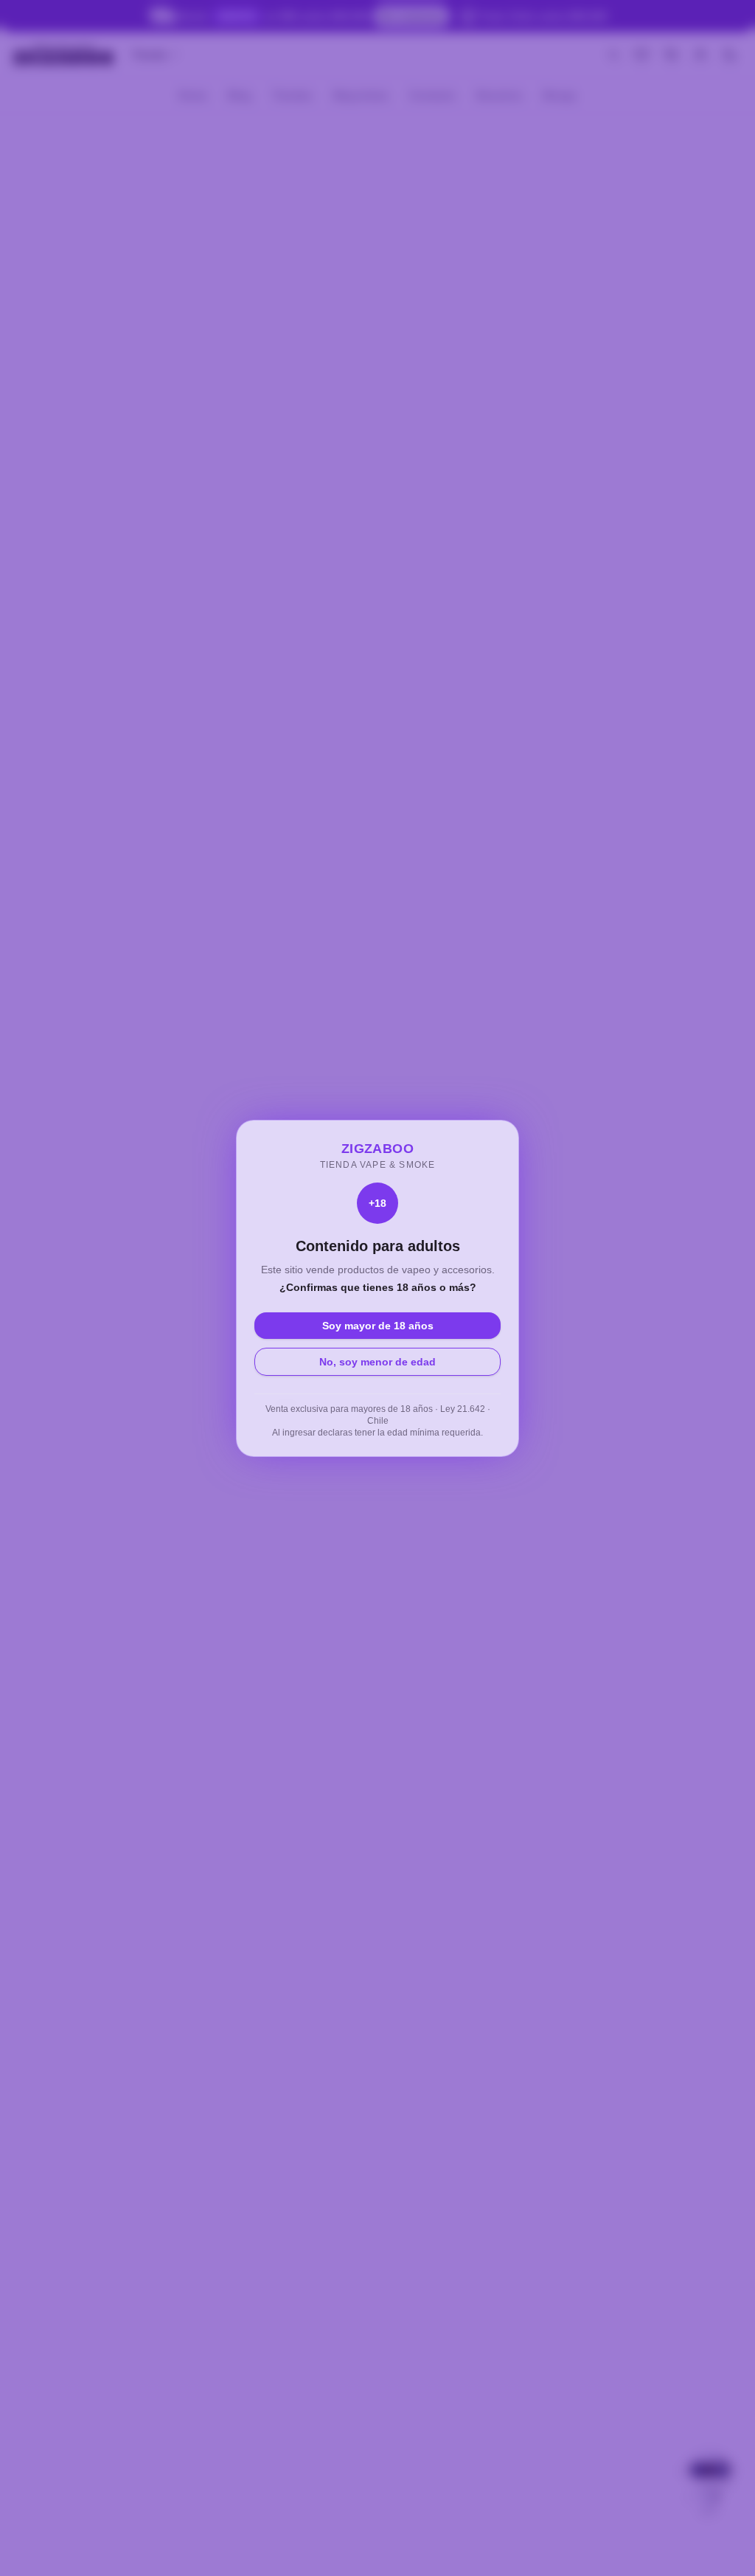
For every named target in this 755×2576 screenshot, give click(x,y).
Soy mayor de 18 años (378, 1326)
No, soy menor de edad (377, 1362)
